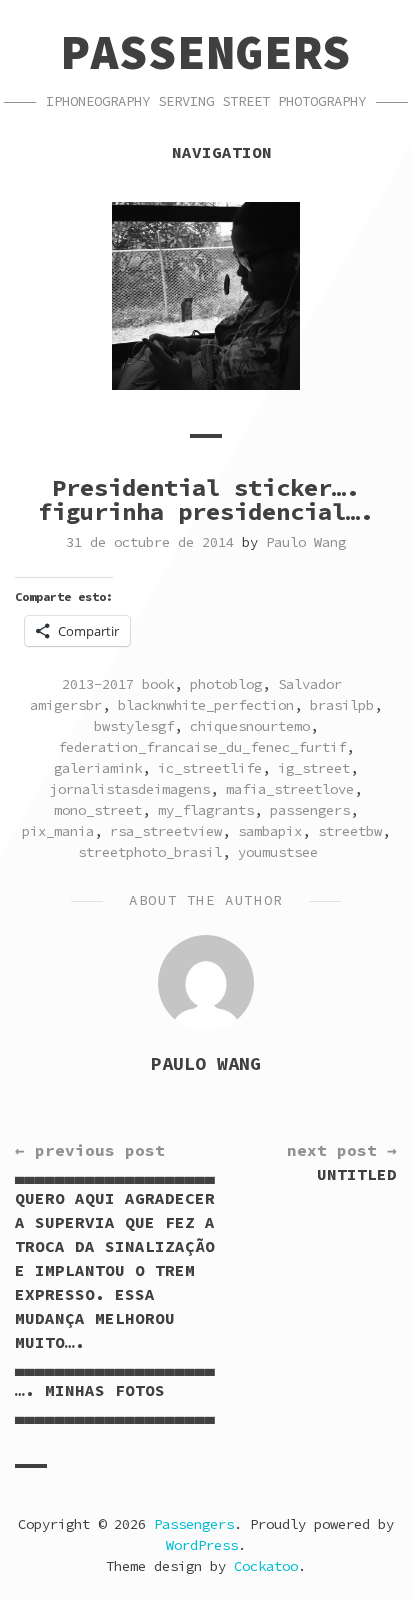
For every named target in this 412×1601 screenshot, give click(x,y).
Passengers (206, 52)
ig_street (314, 768)
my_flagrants (206, 810)
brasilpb (342, 705)
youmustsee (278, 852)
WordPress (202, 1545)
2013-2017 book (118, 684)
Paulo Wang (306, 542)
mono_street (98, 810)
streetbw (350, 831)
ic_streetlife (210, 768)
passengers (310, 810)
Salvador (310, 684)
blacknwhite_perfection (206, 705)
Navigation (222, 152)
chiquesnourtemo (250, 726)
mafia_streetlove (290, 789)
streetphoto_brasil (150, 852)
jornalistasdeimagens (130, 789)
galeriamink (98, 768)
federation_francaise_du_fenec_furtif (202, 747)
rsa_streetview (166, 831)
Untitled (342, 1162)
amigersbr (66, 705)
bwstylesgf (134, 726)
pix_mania (58, 831)
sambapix (270, 831)
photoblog (226, 684)
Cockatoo (266, 1566)
